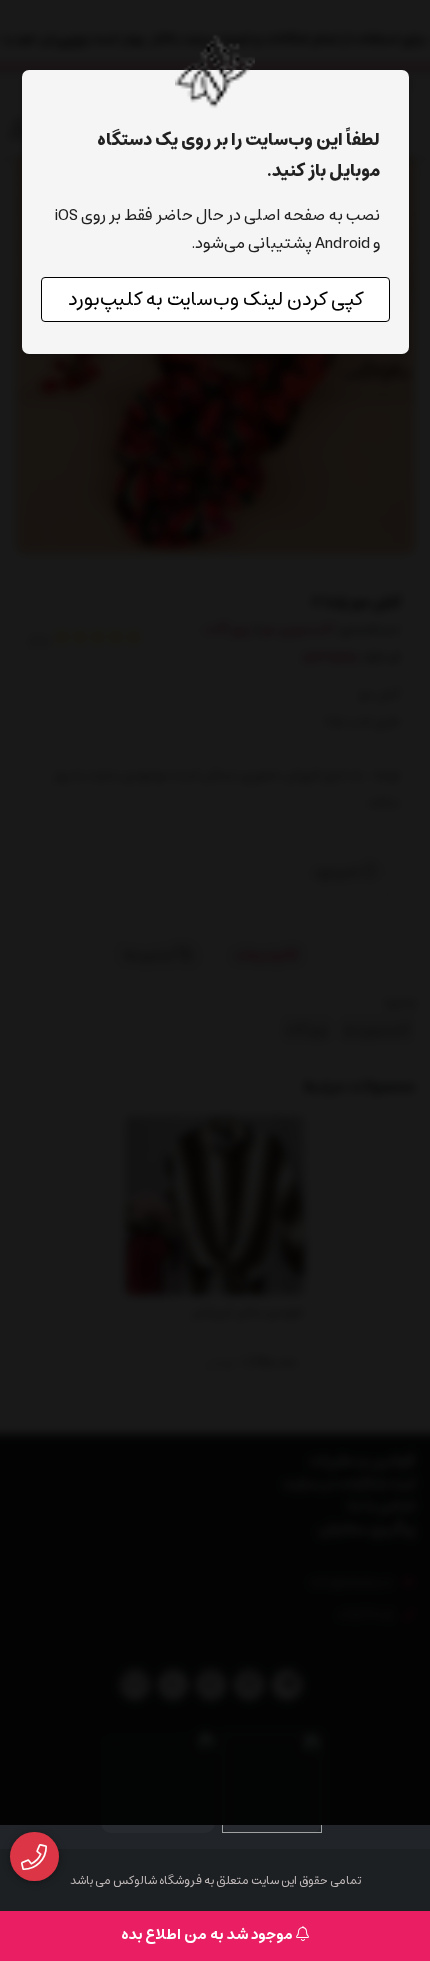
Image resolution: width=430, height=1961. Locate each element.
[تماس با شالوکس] (34, 1857)
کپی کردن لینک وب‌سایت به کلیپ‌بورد (215, 299)
